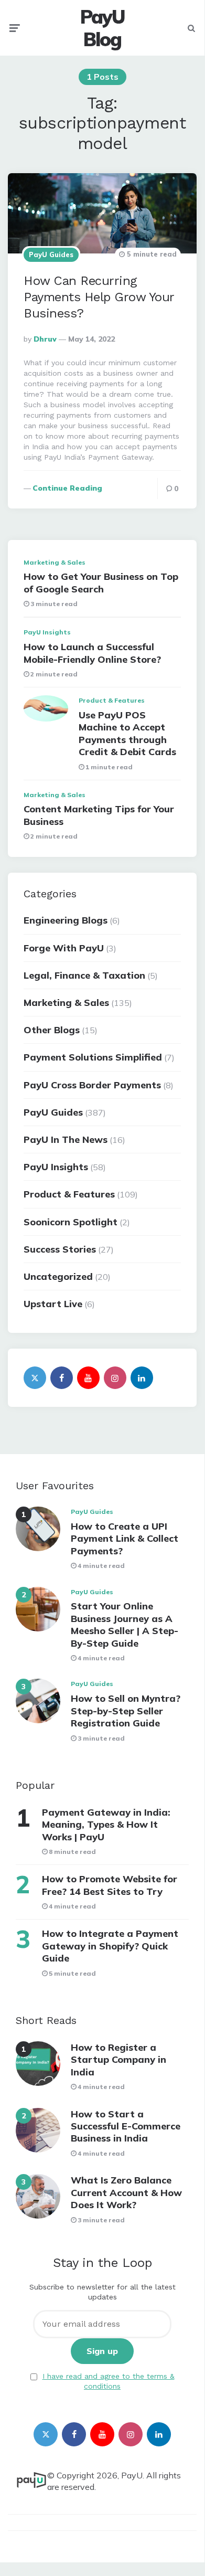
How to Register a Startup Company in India (118, 2060)
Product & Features (112, 700)
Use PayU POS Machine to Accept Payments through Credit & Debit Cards (127, 733)
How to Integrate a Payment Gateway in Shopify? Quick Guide (110, 1946)
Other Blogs (52, 1030)
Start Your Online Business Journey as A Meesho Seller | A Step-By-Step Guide (125, 1624)
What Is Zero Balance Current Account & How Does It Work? (126, 2192)
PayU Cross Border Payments (92, 1085)
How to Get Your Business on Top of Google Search (101, 582)
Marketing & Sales (55, 562)
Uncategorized (58, 1276)
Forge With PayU (64, 948)
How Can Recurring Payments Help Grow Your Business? (99, 297)
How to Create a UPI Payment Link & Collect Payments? (125, 1539)
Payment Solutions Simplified (93, 1057)
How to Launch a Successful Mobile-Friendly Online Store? (92, 653)
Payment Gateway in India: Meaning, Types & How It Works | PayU (106, 1825)
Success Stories (60, 1249)
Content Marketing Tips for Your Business (99, 815)
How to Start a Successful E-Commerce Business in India (126, 2126)
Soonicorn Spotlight (71, 1222)
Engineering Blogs (66, 920)
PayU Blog (102, 28)
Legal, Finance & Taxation (84, 975)
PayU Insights (47, 632)
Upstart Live (53, 1304)
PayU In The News (66, 1139)
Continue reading (67, 488)
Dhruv (45, 339)
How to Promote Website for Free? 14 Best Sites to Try (110, 1885)
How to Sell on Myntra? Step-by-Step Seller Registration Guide (126, 1711)
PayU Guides (51, 255)
